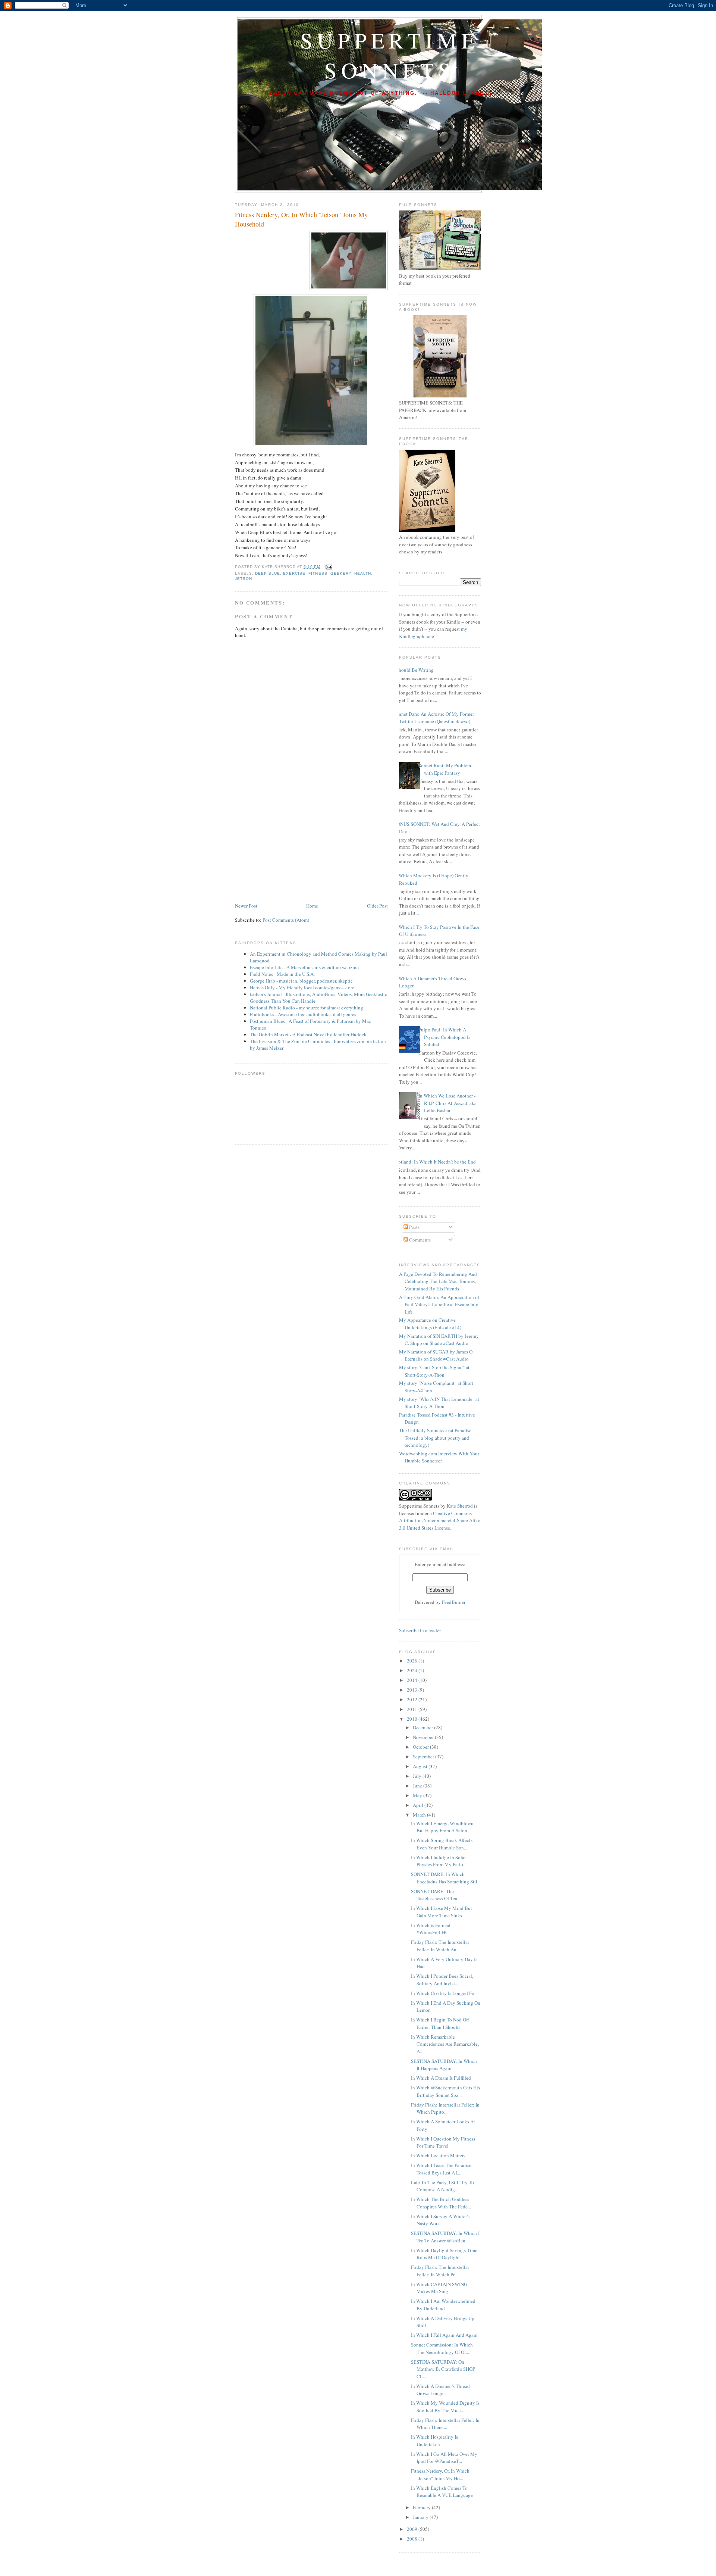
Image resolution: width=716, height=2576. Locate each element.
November (424, 1737)
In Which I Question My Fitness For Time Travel (443, 2142)
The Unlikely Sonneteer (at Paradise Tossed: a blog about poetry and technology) (435, 1438)
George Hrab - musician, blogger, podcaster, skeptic (301, 981)
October (421, 1747)
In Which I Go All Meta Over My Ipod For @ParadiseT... (444, 2458)
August (421, 1766)
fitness (318, 573)
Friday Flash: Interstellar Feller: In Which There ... (445, 2424)
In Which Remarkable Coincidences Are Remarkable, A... (445, 2044)
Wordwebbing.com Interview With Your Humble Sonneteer (439, 1457)
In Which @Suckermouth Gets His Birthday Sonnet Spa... (445, 2091)
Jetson (244, 579)
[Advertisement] (291, 849)
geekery (341, 573)
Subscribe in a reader (420, 1630)
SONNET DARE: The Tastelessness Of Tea (434, 1895)
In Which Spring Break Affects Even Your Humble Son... (442, 1844)
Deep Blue (268, 573)
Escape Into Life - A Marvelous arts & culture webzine (304, 967)
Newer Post (246, 906)
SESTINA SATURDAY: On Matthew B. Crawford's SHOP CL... (443, 2369)
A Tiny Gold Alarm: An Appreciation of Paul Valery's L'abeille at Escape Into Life (439, 1304)
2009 (413, 2529)
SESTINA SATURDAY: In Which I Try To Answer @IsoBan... (445, 2237)
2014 (413, 1680)
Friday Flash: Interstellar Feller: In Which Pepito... (445, 2108)
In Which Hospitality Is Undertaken (434, 2441)
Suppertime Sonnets (390, 55)
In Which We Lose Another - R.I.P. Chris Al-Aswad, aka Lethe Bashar (447, 1103)
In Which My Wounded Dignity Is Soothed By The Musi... (445, 2407)
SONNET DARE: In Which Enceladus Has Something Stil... (446, 1878)
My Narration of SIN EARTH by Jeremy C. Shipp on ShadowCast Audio (439, 1340)
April (419, 1805)
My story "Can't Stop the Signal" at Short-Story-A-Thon (434, 1371)
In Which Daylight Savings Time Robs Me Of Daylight (444, 2254)
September (424, 1757)
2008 (413, 2539)
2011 (413, 1709)
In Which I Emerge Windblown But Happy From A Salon (442, 1827)
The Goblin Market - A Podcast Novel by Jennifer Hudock (308, 1034)
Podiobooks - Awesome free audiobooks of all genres (303, 1014)
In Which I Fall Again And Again (444, 2335)
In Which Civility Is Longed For (443, 1993)
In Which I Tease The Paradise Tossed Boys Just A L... (441, 2169)
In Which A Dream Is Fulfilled (441, 2078)
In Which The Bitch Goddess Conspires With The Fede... (441, 2203)
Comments (419, 1240)
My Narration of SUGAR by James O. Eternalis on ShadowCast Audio (436, 1355)
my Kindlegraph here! (433, 633)
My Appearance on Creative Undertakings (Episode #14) (430, 1324)
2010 (413, 1719)
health (363, 573)
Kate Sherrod (460, 1506)
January (421, 2517)
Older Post (377, 906)
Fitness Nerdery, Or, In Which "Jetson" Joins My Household (301, 219)
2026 (413, 1661)
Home (312, 906)
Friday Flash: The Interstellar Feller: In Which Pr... (440, 2271)
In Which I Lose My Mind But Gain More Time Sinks (442, 1912)
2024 (413, 1670)
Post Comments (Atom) (286, 920)
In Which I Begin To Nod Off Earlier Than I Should (440, 2023)
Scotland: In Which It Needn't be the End (435, 1162)
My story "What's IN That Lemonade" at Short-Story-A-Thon (439, 1403)
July (418, 1776)
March (420, 1815)
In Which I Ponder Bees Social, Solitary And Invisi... (442, 1980)
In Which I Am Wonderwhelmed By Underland (443, 2305)
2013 (413, 1690)
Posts (414, 1227)
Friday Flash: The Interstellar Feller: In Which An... (440, 1946)
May (418, 1795)
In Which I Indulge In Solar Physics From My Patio (438, 1861)
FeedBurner (454, 1602)
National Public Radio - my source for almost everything (307, 1008)
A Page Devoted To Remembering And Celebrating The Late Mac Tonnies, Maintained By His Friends (438, 1281)
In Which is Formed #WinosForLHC (431, 1929)
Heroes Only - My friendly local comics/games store (302, 987)
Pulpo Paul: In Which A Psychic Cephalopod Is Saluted (444, 1037)
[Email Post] (328, 567)
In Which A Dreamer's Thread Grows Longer (440, 2390)
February (422, 2507)
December (423, 1727)
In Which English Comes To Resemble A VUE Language (442, 2492)
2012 (413, 1699)
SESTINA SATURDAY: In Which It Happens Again (444, 2065)
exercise (294, 573)
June (418, 1786)
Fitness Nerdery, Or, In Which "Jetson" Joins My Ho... (440, 2474)
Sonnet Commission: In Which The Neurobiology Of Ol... (442, 2348)
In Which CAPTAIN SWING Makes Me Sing (439, 2288)
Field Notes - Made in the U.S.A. (282, 974)
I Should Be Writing (414, 670)
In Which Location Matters (438, 2155)
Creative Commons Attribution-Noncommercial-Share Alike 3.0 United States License (440, 1520)
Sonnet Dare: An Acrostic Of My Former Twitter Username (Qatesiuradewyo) (434, 718)
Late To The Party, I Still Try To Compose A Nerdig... (442, 2186)
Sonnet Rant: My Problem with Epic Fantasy (445, 769)
